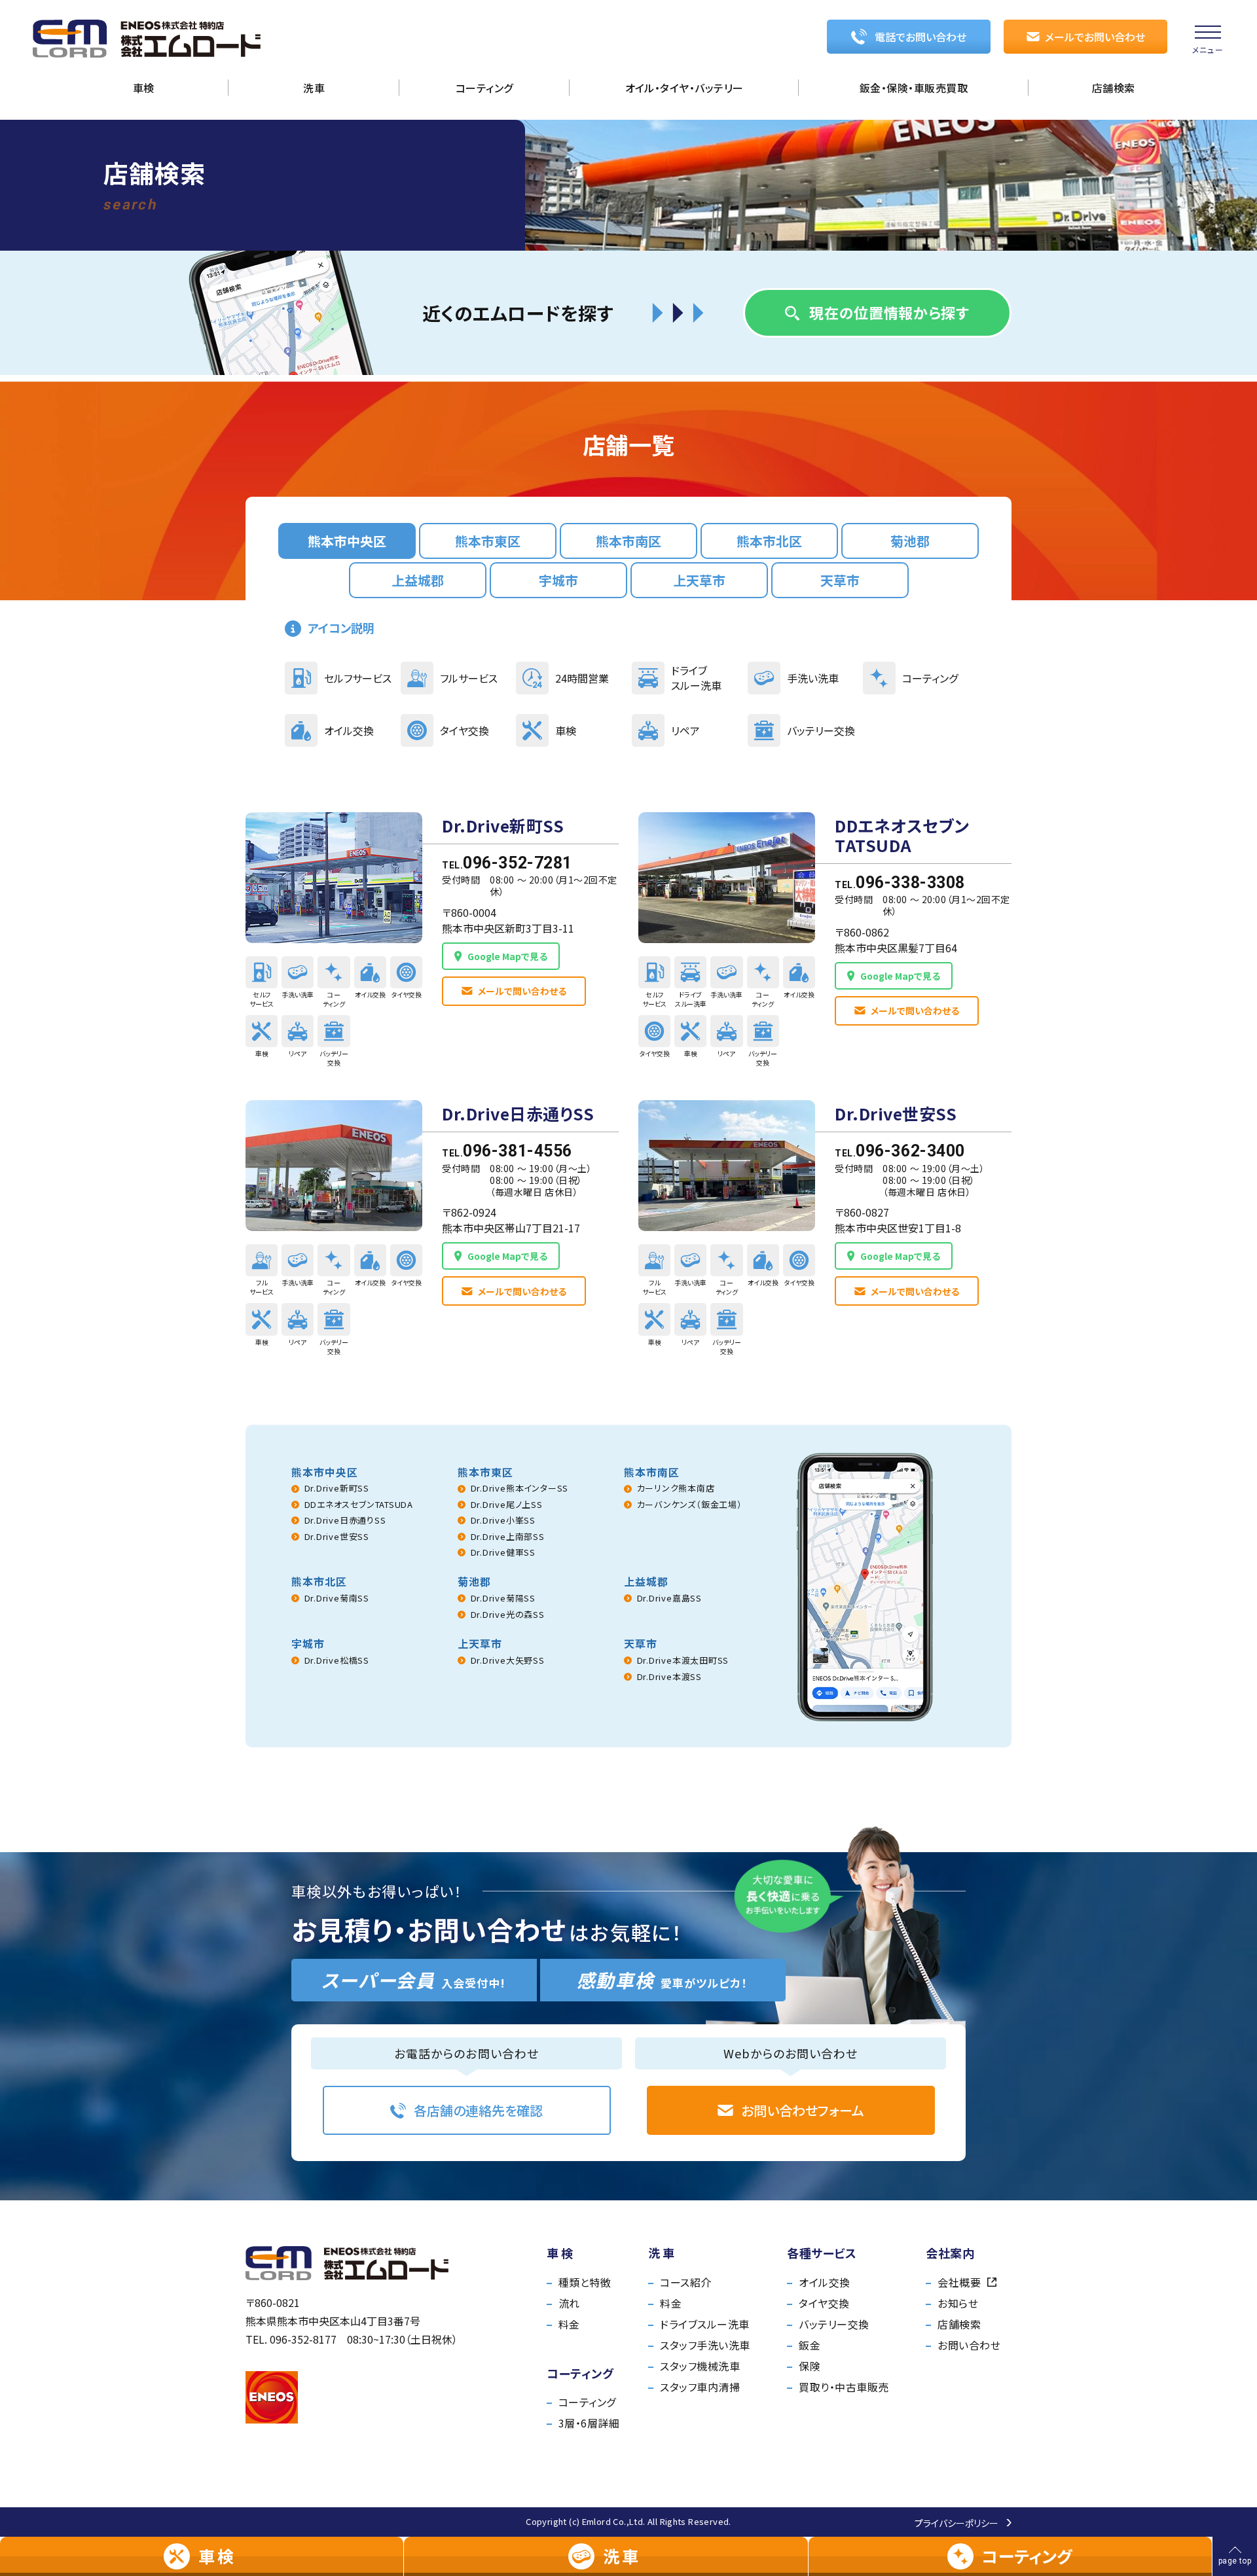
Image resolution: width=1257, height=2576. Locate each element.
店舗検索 (959, 2324)
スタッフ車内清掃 (700, 2387)
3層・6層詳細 (589, 2423)
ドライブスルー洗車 (704, 2324)
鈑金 (810, 2345)
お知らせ (958, 2303)
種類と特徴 (585, 2282)
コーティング (587, 2402)
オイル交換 (824, 2282)
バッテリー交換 (834, 2324)
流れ (569, 2303)
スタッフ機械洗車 (700, 2366)
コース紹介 (685, 2282)
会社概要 (959, 2282)
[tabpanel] (628, 1087)
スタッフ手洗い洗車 (705, 2345)
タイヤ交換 (824, 2303)
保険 (810, 2366)
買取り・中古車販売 (844, 2387)
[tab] (347, 541)
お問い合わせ (969, 2345)
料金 (569, 2324)
